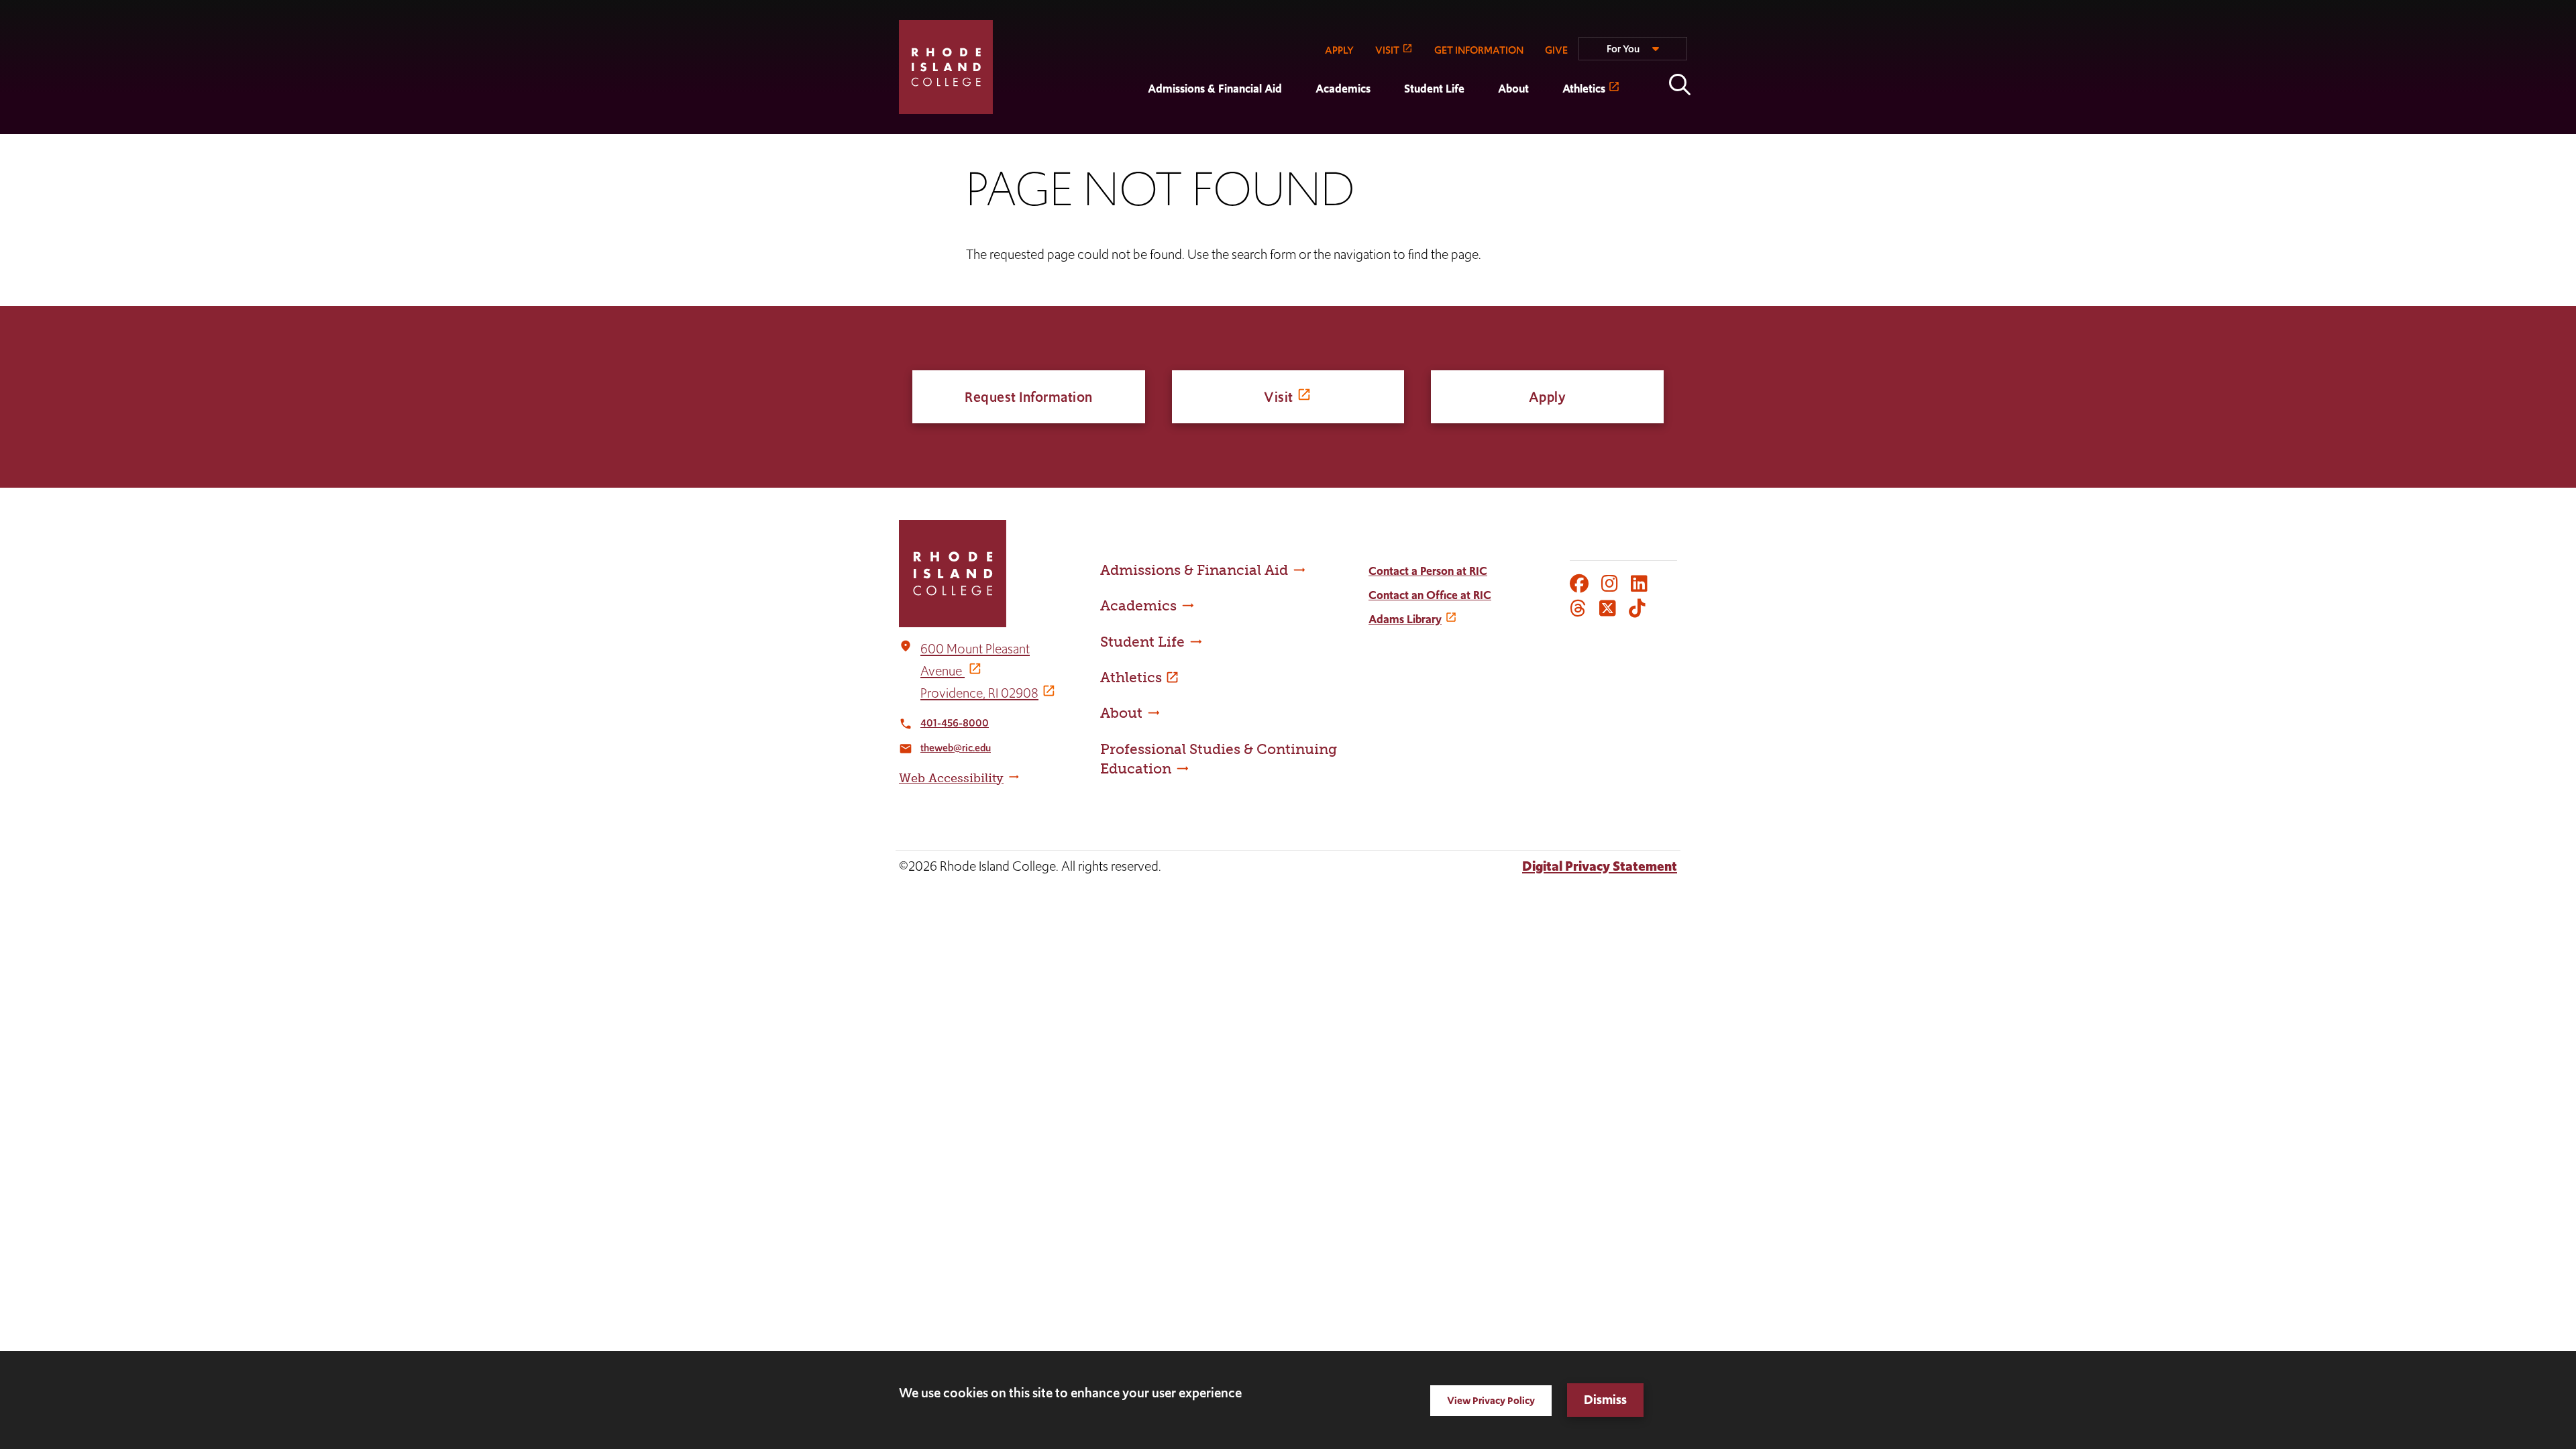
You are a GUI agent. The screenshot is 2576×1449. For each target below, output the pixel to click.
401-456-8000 (955, 723)
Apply (1548, 397)
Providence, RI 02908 (979, 693)
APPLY (1339, 50)
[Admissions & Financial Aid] (1131, 125)
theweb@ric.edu (956, 748)
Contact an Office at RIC (1430, 595)
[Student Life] (1387, 125)
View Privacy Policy (1491, 1400)
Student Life (1434, 89)
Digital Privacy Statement (1600, 866)
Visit (1279, 397)
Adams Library (1405, 619)
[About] (1481, 125)
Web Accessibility (951, 778)
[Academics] (1299, 125)
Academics (1343, 89)
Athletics (1584, 89)
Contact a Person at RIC (1428, 571)
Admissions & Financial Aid (1215, 89)
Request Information (1029, 397)
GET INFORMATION (1479, 50)
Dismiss (1605, 1400)
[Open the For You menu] (1633, 54)
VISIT (1387, 50)
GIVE (1556, 50)
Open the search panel (1680, 85)
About (1513, 89)
